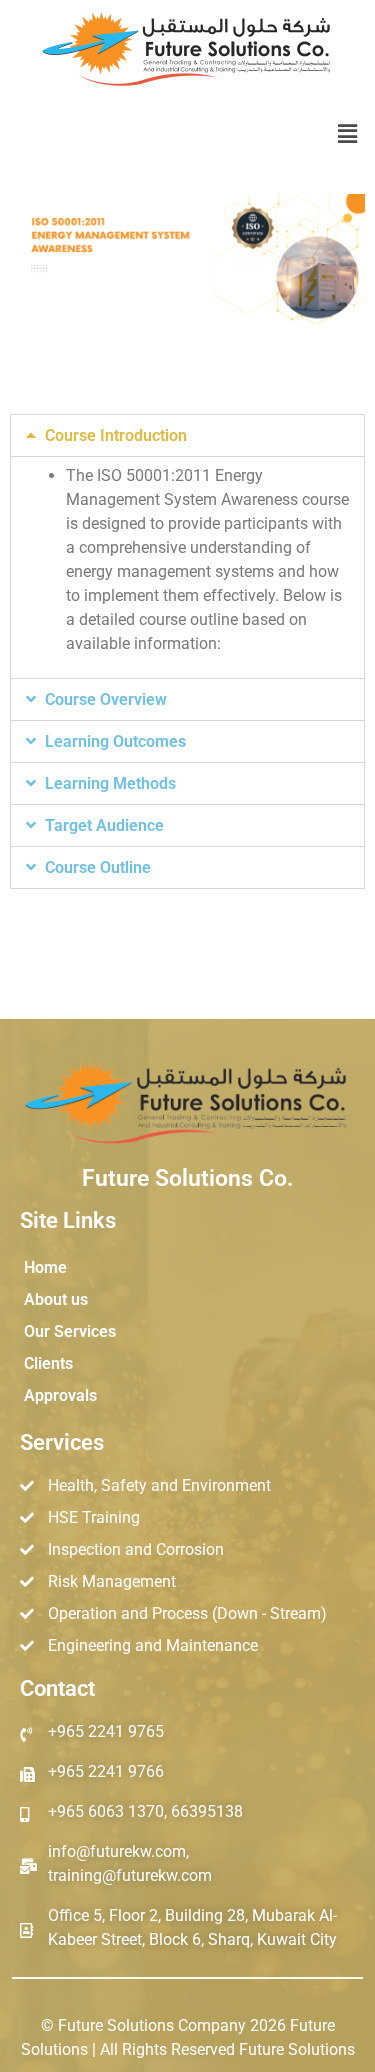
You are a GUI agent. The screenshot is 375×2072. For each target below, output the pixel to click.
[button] (348, 133)
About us (56, 1299)
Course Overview (106, 699)
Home (45, 1267)
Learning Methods (110, 783)
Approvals (60, 1395)
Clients (48, 1363)
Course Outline (98, 867)
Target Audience (104, 825)
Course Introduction (116, 435)
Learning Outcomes (115, 741)
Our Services (70, 1331)
